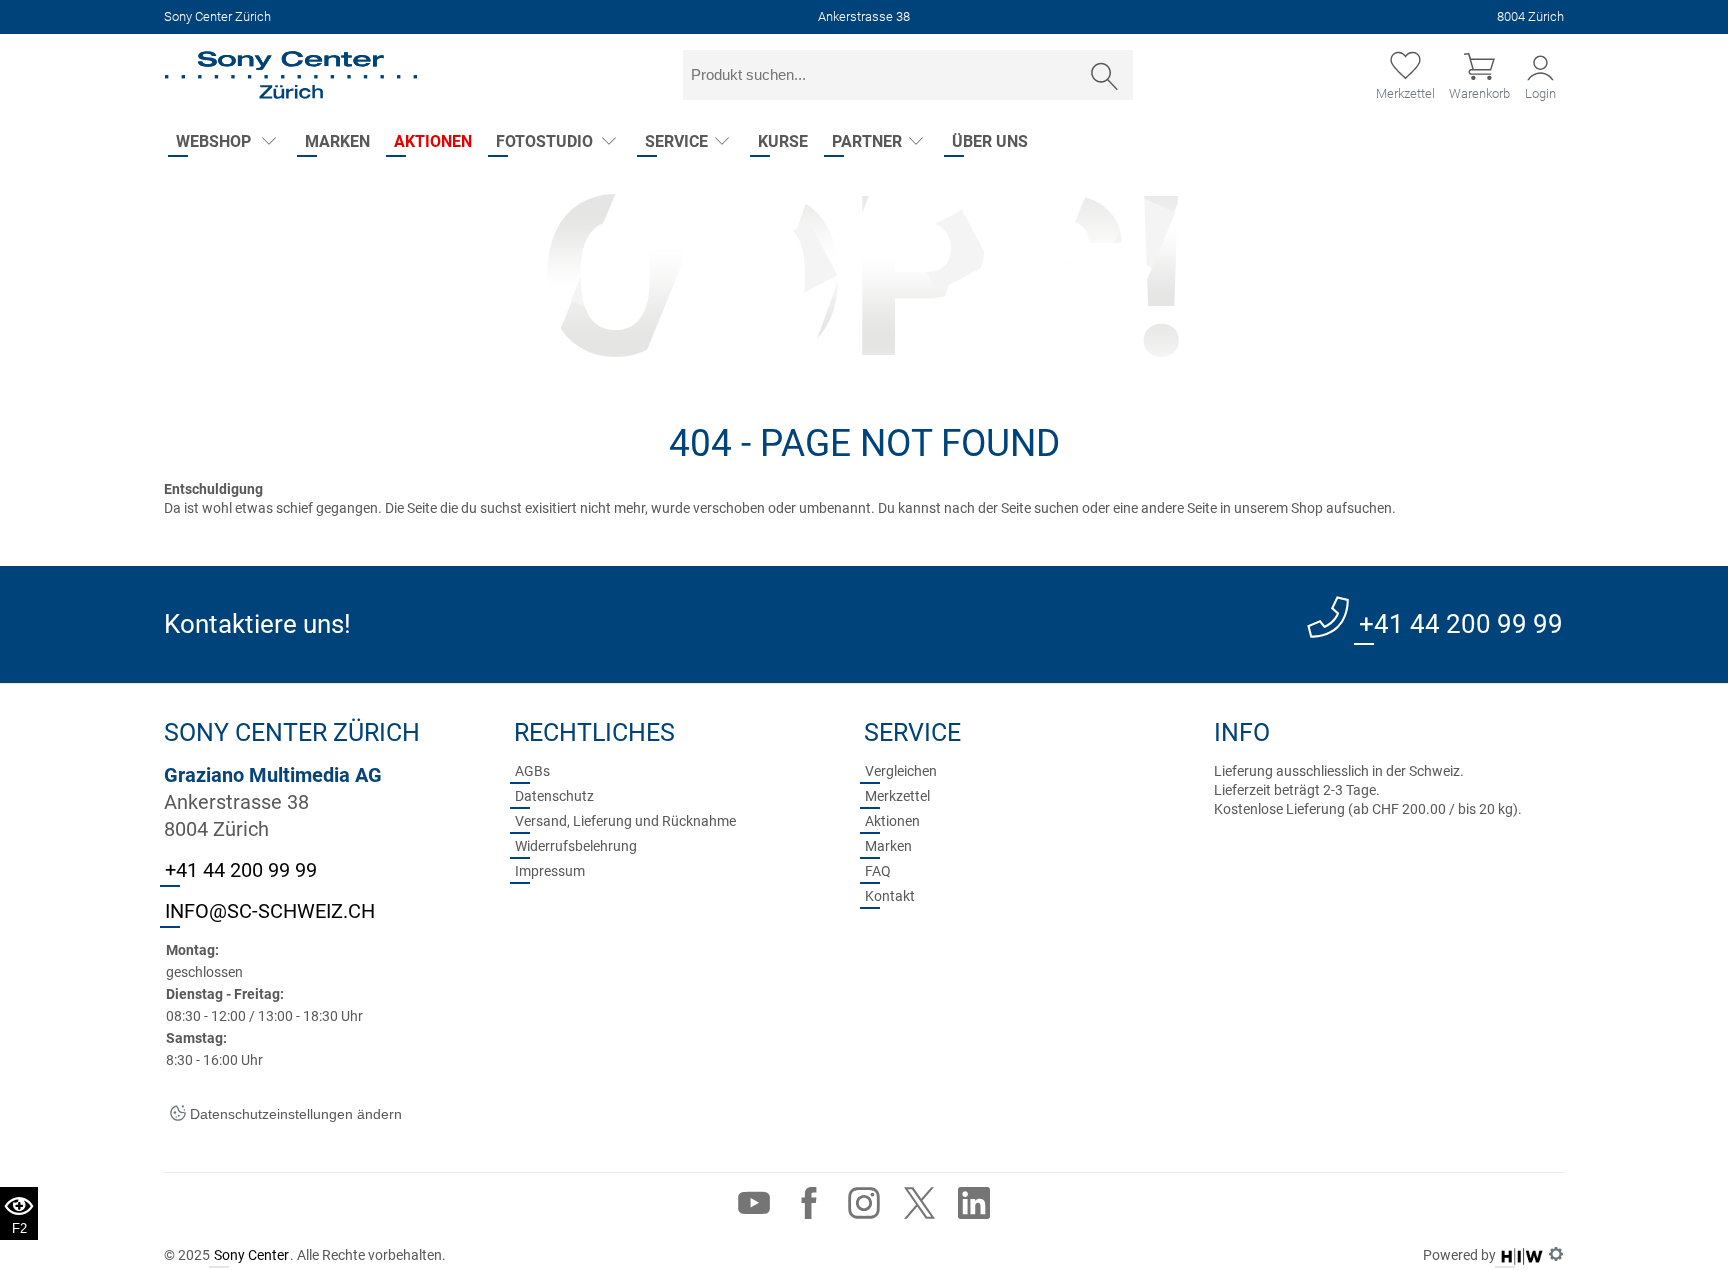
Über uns (990, 141)
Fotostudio (544, 141)
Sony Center (251, 1255)
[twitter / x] (919, 1207)
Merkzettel (897, 796)
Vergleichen (901, 771)
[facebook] (809, 1207)
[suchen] (1104, 76)
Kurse (783, 141)
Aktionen (433, 141)
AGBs (532, 771)
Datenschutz (554, 796)
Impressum (550, 871)
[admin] (1556, 1255)
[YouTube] (754, 1207)
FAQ (878, 871)
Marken (337, 141)
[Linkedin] (974, 1207)
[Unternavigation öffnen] (268, 142)
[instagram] (864, 1207)
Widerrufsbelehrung (576, 846)
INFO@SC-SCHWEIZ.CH (270, 911)
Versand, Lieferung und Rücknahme (625, 821)
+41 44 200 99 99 (1461, 624)
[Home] (291, 75)
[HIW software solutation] (1522, 1255)
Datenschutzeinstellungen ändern (294, 1114)
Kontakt (890, 896)
